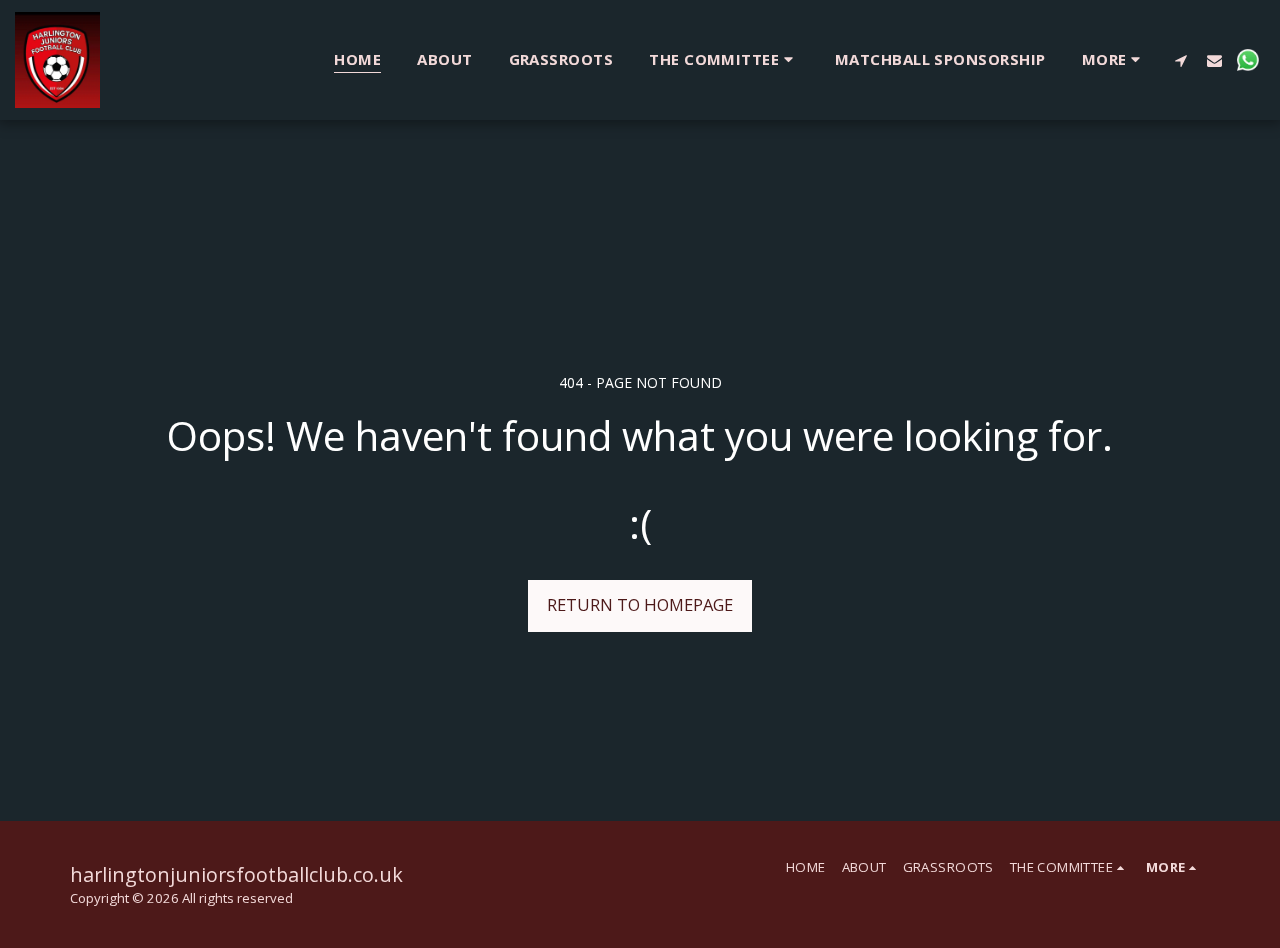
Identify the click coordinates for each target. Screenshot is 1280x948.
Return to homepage (640, 604)
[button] (724, 60)
